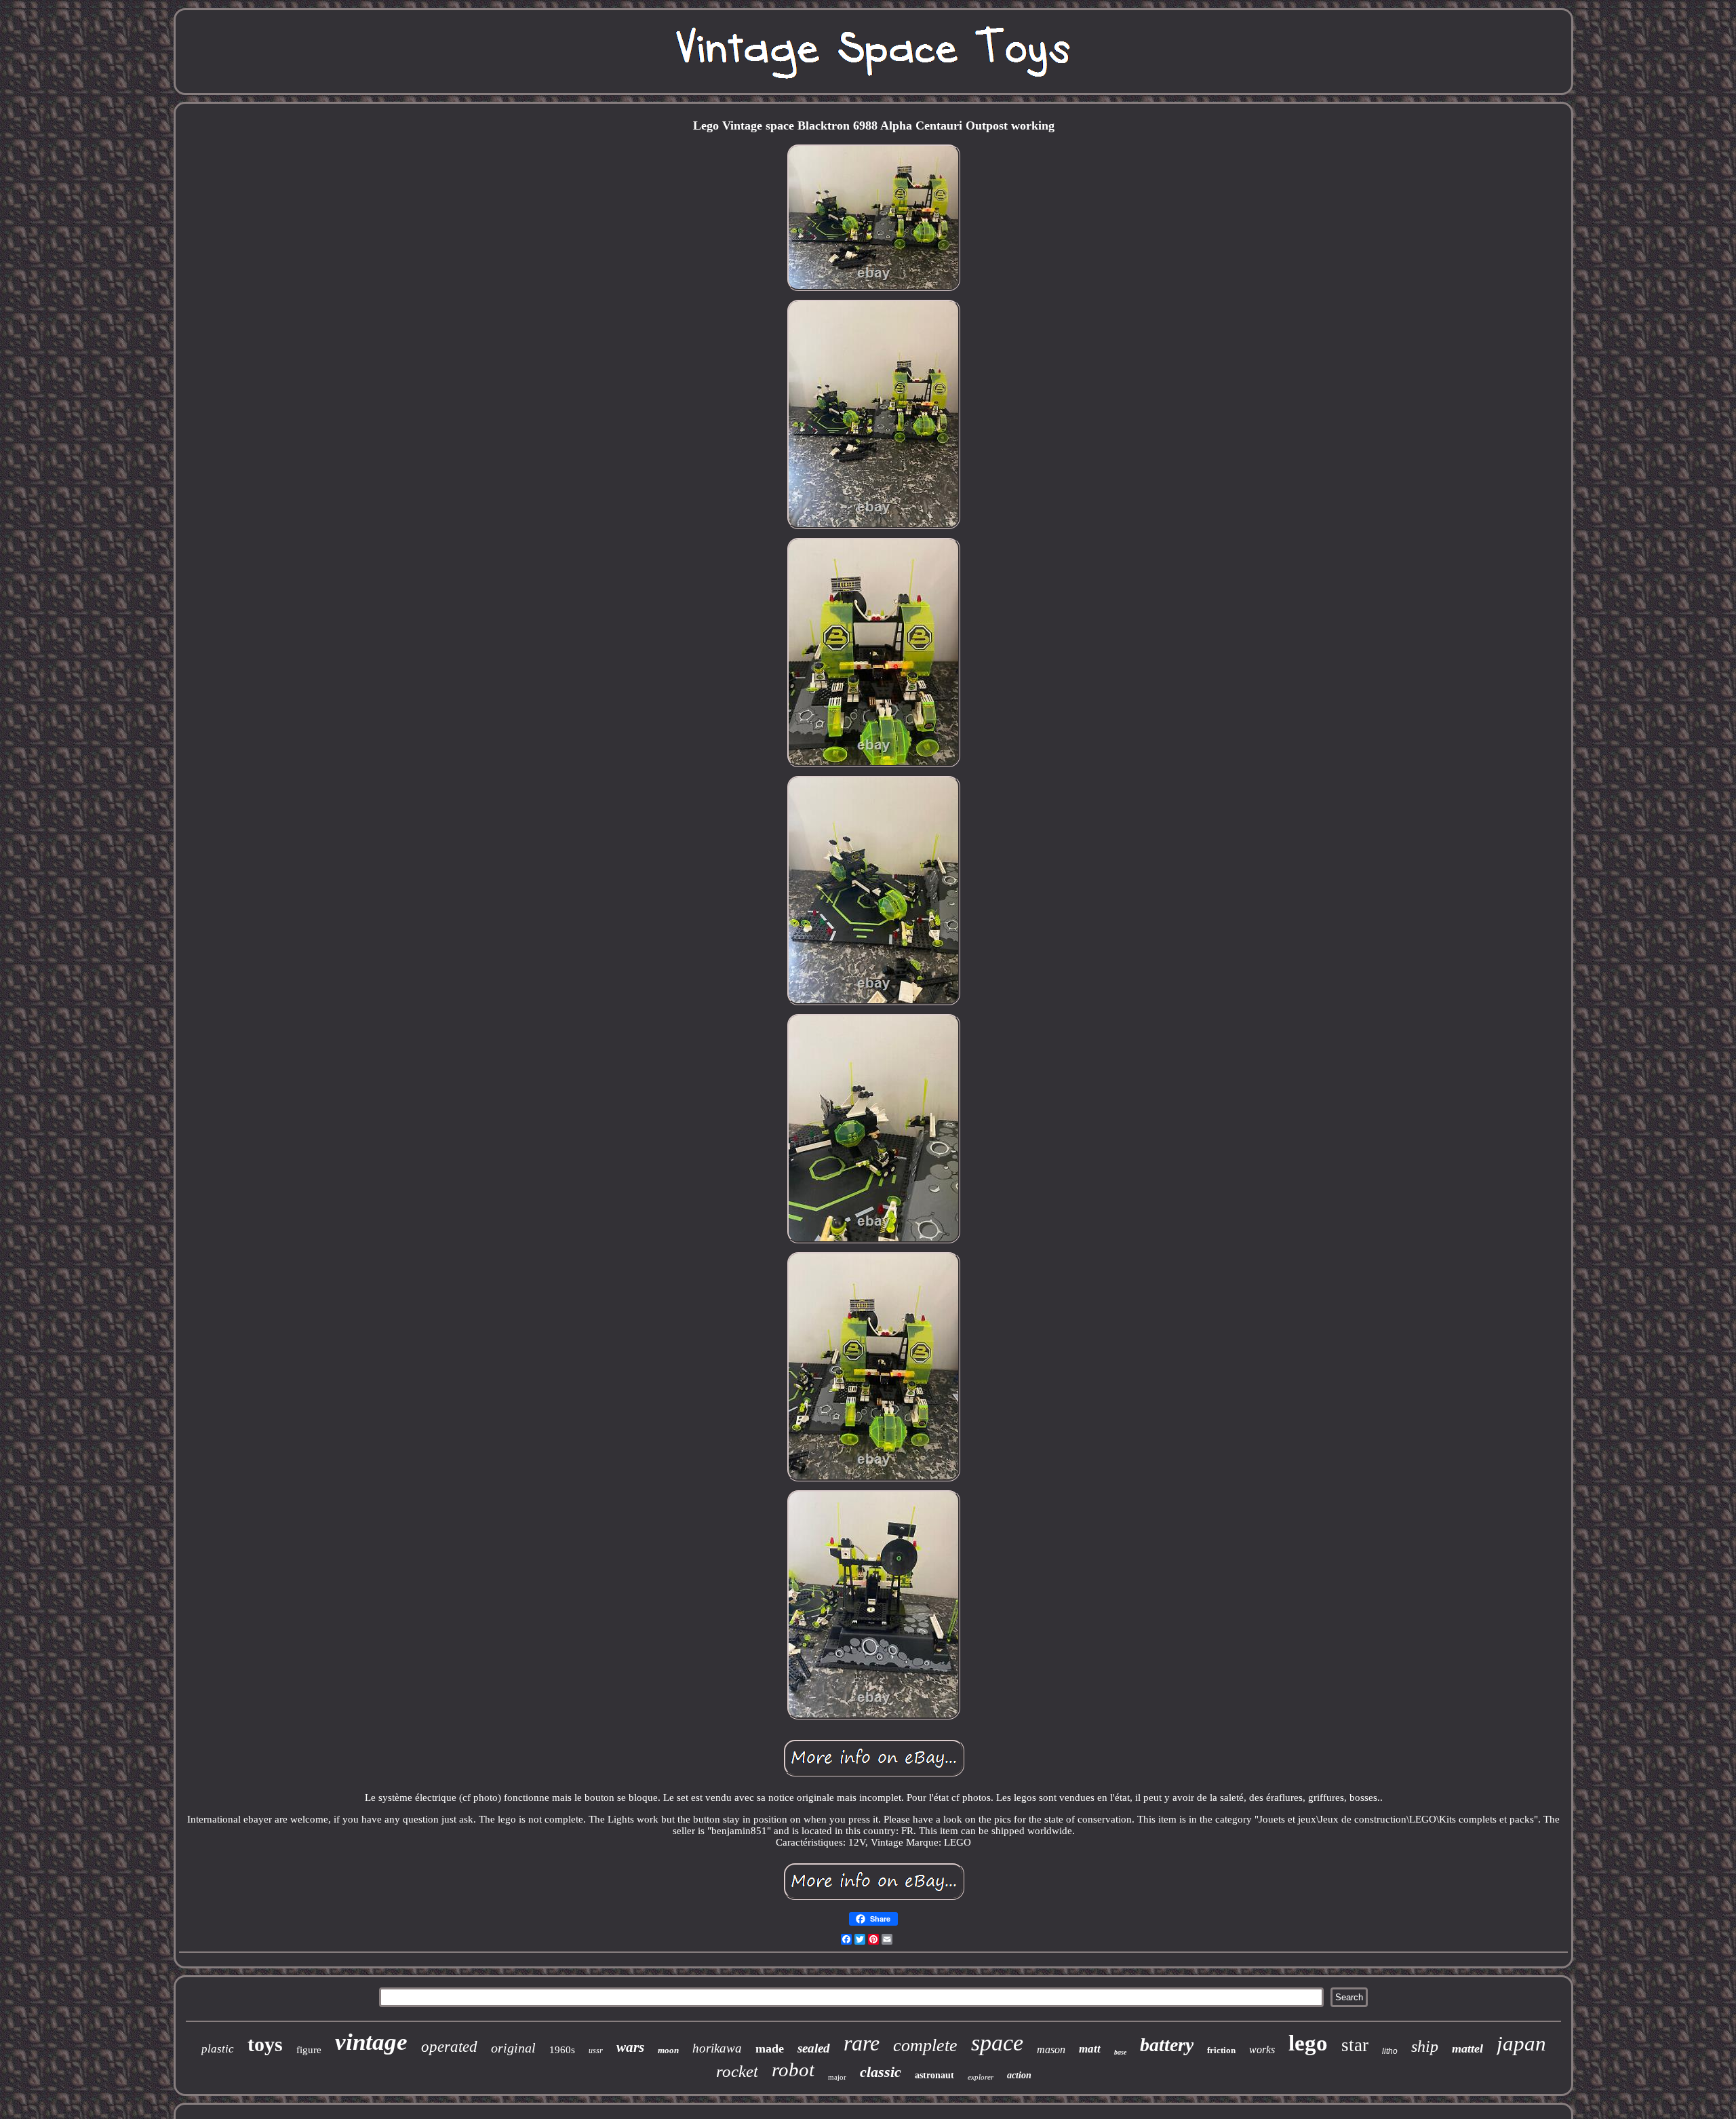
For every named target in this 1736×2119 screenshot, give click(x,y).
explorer (981, 2077)
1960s (562, 2050)
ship (1425, 2046)
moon (668, 2050)
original (513, 2048)
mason (1051, 2049)
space (997, 2043)
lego (1308, 2043)
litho (1390, 2051)
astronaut (934, 2075)
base (1120, 2052)
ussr (596, 2050)
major (837, 2077)
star (1355, 2045)
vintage (371, 2042)
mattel (1467, 2048)
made (770, 2048)
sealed (814, 2048)
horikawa (717, 2048)
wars (630, 2047)
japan (1521, 2043)
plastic (218, 2049)
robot (793, 2069)
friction (1221, 2050)
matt (1090, 2049)
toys (265, 2044)
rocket (737, 2071)
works (1262, 2049)
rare (862, 2043)
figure (309, 2050)
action (1019, 2075)
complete (925, 2045)
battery (1167, 2045)
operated (449, 2047)
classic (881, 2072)
